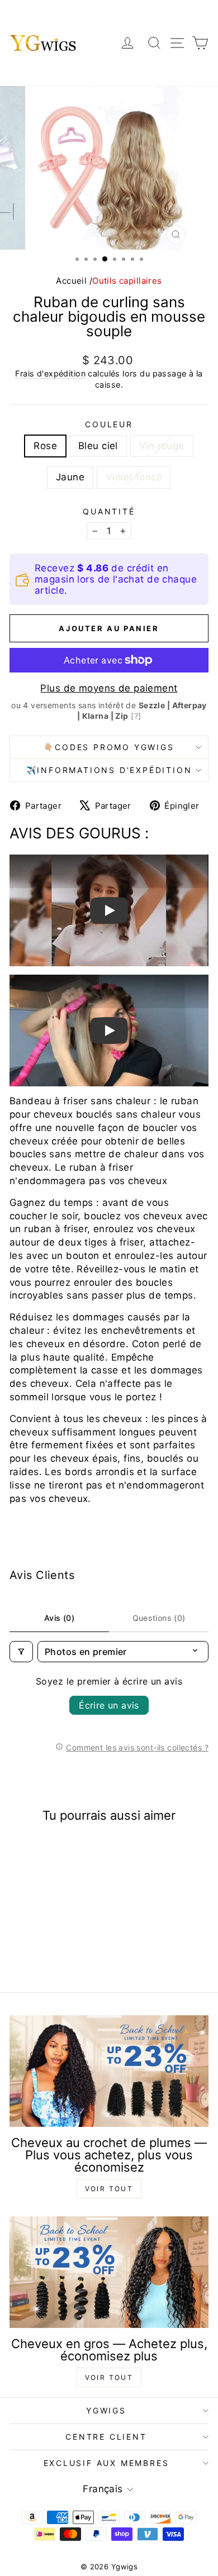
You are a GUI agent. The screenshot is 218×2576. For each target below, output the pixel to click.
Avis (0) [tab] (59, 1618)
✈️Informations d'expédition (109, 770)
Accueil (71, 281)
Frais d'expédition (50, 373)
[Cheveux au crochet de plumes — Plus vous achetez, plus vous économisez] (109, 2071)
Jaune (70, 477)
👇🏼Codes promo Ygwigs (109, 747)
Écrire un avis (109, 1705)
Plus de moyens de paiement (109, 688)
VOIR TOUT (109, 2189)
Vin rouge (162, 446)
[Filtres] (21, 1652)
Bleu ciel (98, 446)
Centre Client (106, 2437)
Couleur (109, 424)
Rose (45, 446)
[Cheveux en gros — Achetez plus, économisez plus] (109, 2272)
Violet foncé (134, 477)
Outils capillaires (127, 281)
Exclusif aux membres (106, 2463)
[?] (136, 716)
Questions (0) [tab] (159, 1618)
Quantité (109, 511)
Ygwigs (106, 2410)
